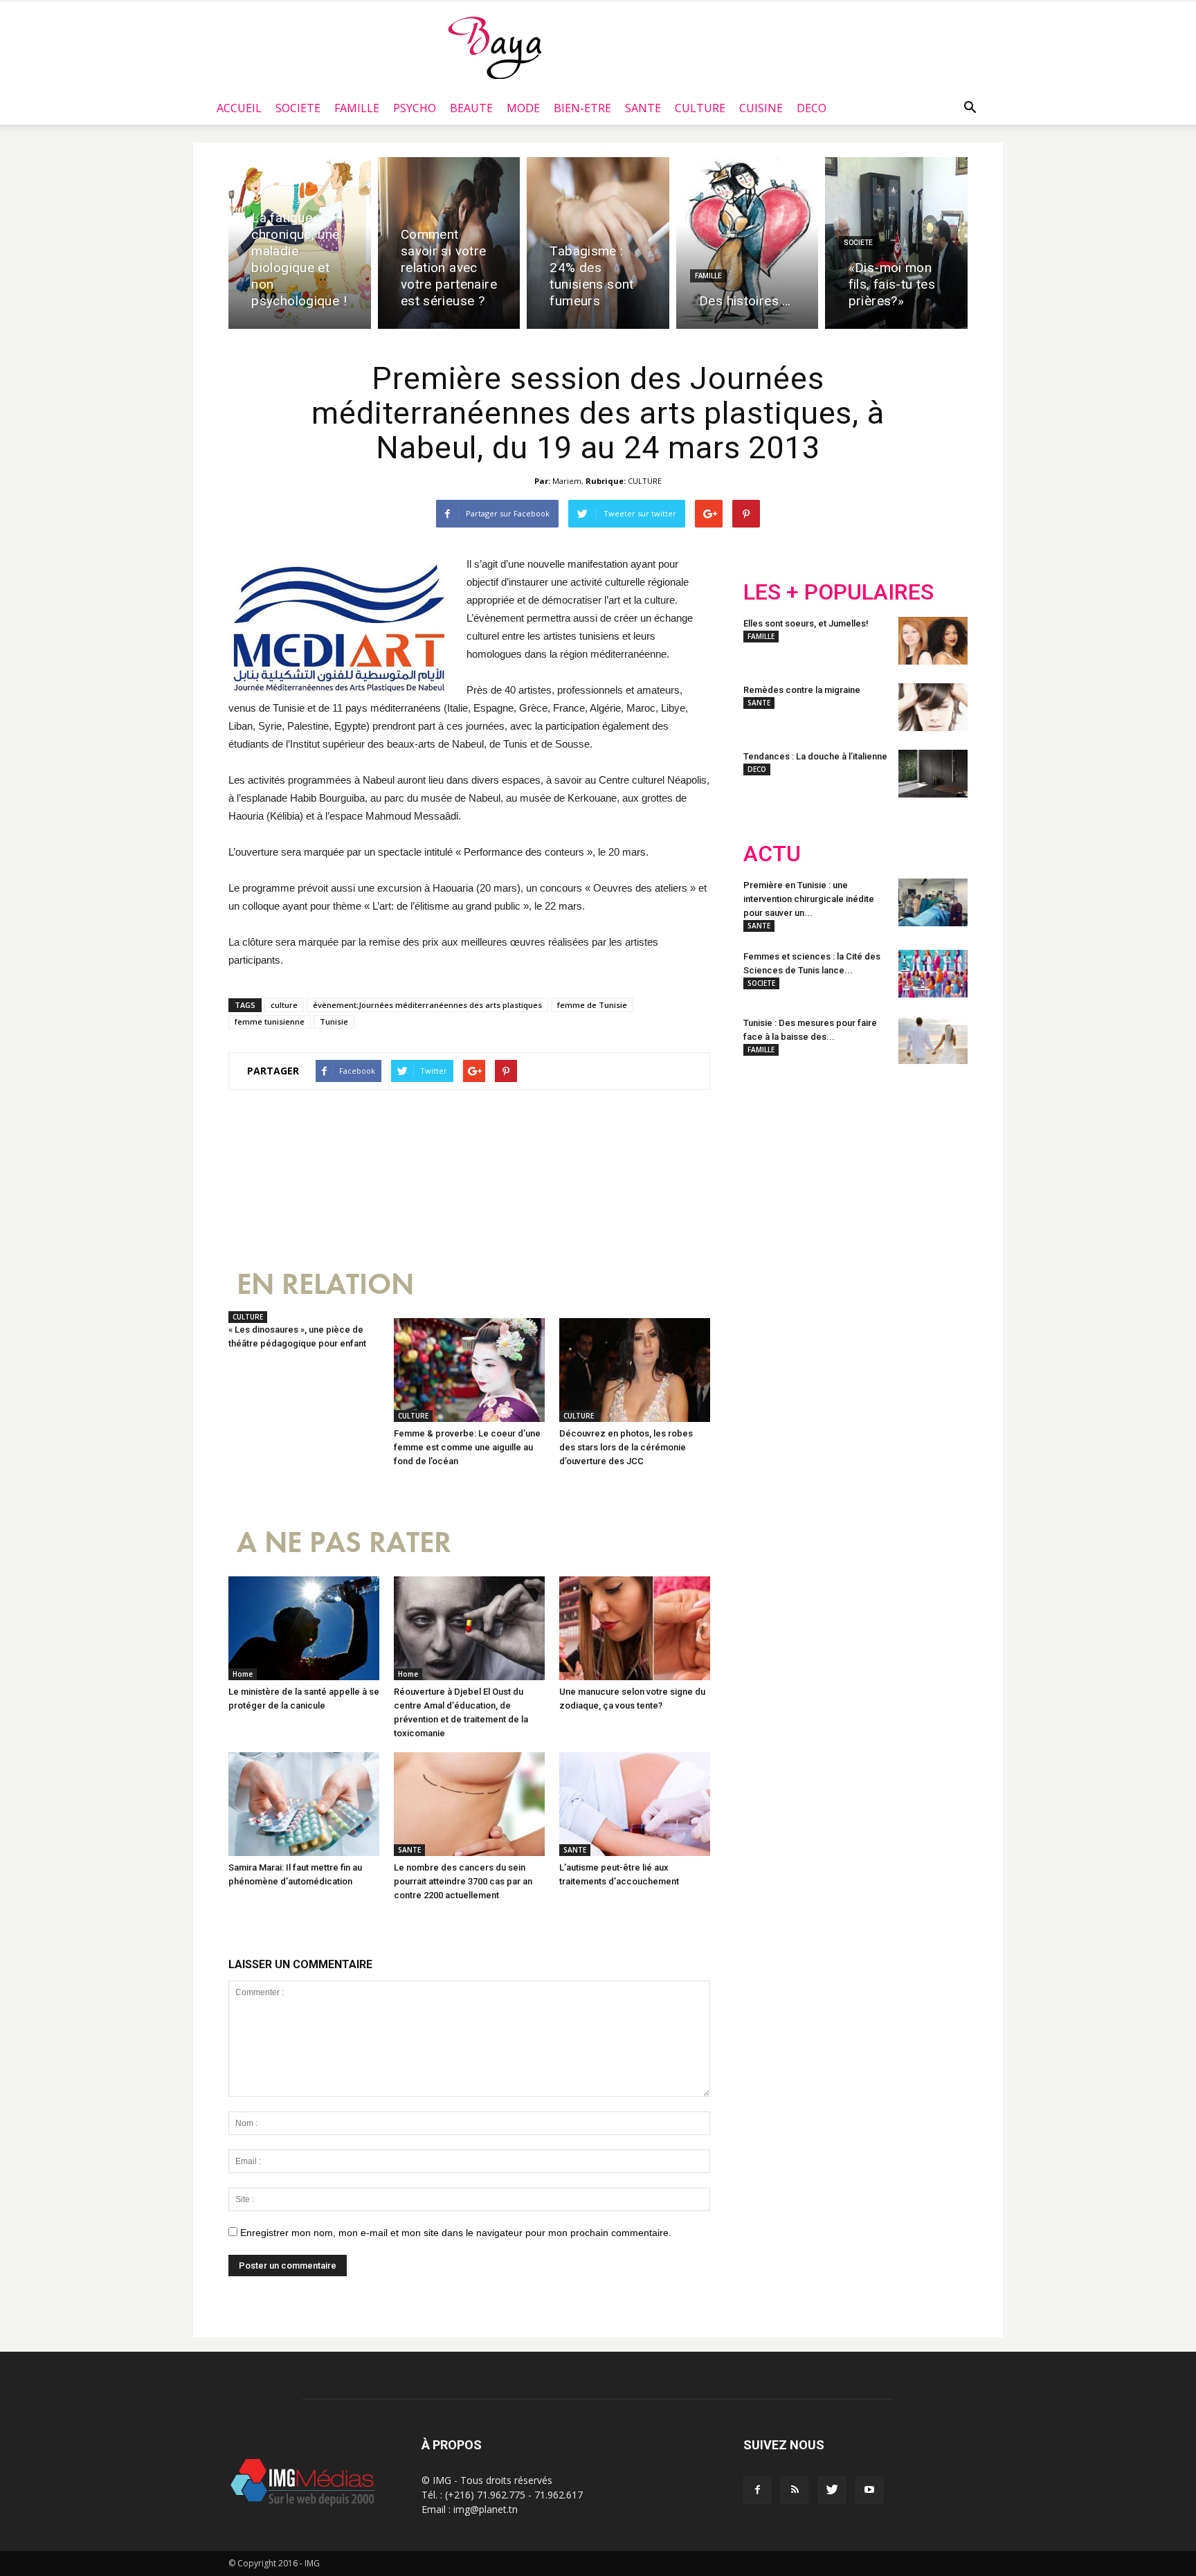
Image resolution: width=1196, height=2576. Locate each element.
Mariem (567, 481)
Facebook (769, 1166)
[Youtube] (869, 2490)
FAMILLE (357, 108)
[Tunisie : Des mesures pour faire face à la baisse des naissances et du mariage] (933, 1040)
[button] (970, 108)
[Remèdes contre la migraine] (933, 707)
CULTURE (700, 108)
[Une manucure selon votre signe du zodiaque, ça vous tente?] (635, 1628)
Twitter (821, 1166)
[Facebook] (757, 2490)
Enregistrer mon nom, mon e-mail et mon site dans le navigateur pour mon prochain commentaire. (456, 2233)
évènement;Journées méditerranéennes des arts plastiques (427, 1005)
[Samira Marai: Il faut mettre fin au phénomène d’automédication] (304, 1804)
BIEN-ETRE (582, 108)
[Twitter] (832, 2490)
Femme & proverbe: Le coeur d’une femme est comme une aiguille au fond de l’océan (467, 1447)
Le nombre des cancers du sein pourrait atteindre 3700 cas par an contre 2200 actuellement (463, 1881)
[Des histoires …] (747, 243)
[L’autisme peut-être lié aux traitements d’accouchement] (635, 1804)
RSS (873, 1166)
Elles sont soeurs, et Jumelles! (806, 623)
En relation (325, 1285)
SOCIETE (298, 108)
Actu (772, 854)
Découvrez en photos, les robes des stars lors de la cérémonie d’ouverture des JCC (626, 1447)
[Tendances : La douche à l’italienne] (933, 774)
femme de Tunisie (592, 1005)
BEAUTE (471, 108)
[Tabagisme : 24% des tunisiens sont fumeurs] (598, 243)
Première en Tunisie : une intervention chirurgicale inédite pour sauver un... (809, 899)
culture (284, 1005)
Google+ (926, 1166)
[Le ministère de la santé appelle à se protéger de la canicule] (304, 1628)
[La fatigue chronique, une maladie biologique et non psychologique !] (300, 243)
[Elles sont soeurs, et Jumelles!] (933, 641)
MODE (523, 108)
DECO (812, 108)
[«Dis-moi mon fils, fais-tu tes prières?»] (896, 243)
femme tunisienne (270, 1021)
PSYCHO (415, 108)
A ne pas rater (344, 1543)
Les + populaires (839, 592)
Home (243, 1674)
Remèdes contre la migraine (802, 690)
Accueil (239, 108)
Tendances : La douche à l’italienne (815, 756)
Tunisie (334, 1021)
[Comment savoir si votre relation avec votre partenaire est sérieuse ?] (449, 243)
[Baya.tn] (495, 47)
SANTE (643, 108)
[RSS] (795, 2490)
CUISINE (761, 108)
